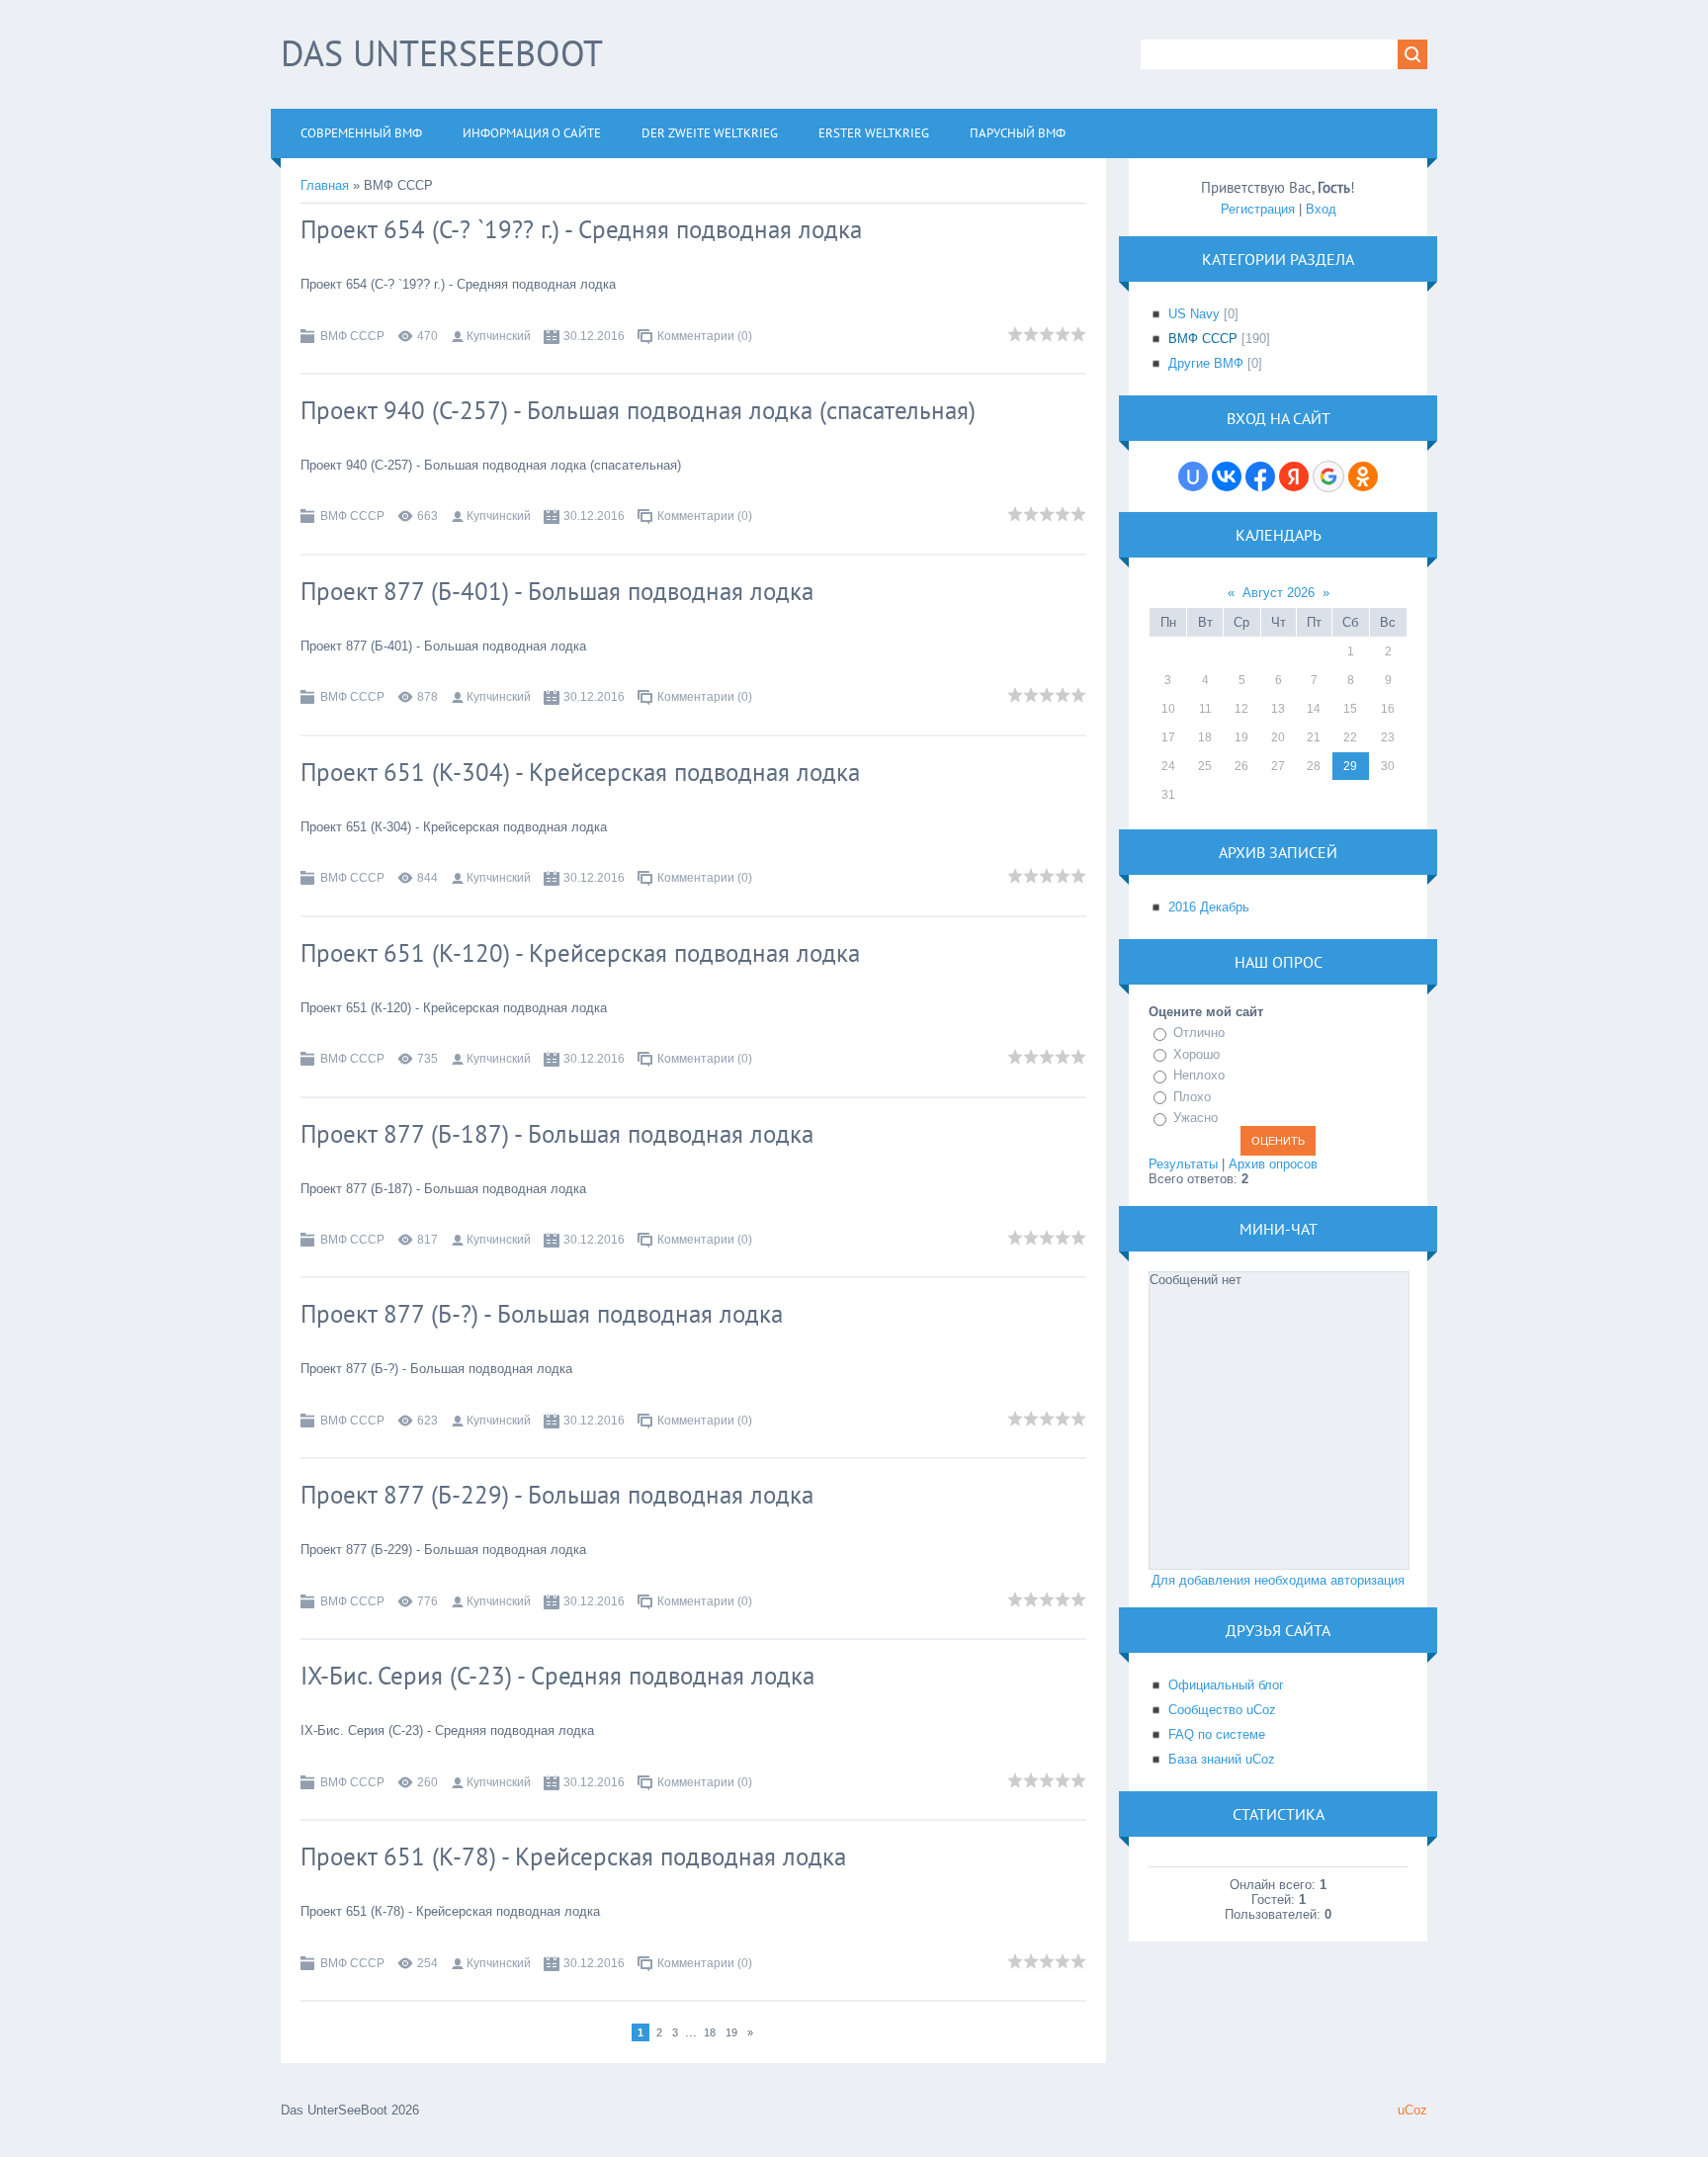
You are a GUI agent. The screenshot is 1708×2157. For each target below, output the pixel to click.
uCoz (1412, 2110)
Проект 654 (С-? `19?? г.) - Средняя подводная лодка (581, 229)
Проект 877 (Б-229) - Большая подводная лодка (557, 1495)
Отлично (1199, 1033)
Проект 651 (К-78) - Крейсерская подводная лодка (573, 1856)
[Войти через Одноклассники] (1363, 476)
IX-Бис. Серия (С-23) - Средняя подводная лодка (557, 1676)
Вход (1321, 209)
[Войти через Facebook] (1260, 476)
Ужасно (1196, 1118)
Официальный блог (1226, 1685)
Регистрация (1258, 209)
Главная (325, 185)
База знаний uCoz (1222, 1759)
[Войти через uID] (1193, 476)
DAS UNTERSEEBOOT (442, 53)
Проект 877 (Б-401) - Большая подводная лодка (557, 591)
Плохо (1192, 1097)
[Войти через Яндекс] (1294, 476)
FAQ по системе (1217, 1734)
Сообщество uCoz (1222, 1710)
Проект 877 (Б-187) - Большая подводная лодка (557, 1134)
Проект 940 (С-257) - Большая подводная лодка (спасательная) (638, 410)
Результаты (1183, 1164)
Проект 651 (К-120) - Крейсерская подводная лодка (580, 953)
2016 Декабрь (1209, 907)
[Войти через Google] (1328, 476)
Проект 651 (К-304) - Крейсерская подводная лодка (580, 772)
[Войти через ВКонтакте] (1227, 476)
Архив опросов (1273, 1164)
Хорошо (1196, 1054)
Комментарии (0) (705, 336)
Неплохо (1199, 1075)
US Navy (1194, 314)
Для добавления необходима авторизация (1278, 1580)
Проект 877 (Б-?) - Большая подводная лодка (542, 1314)
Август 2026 (1279, 593)
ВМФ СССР (352, 336)
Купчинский (499, 336)
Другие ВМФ (1206, 363)
